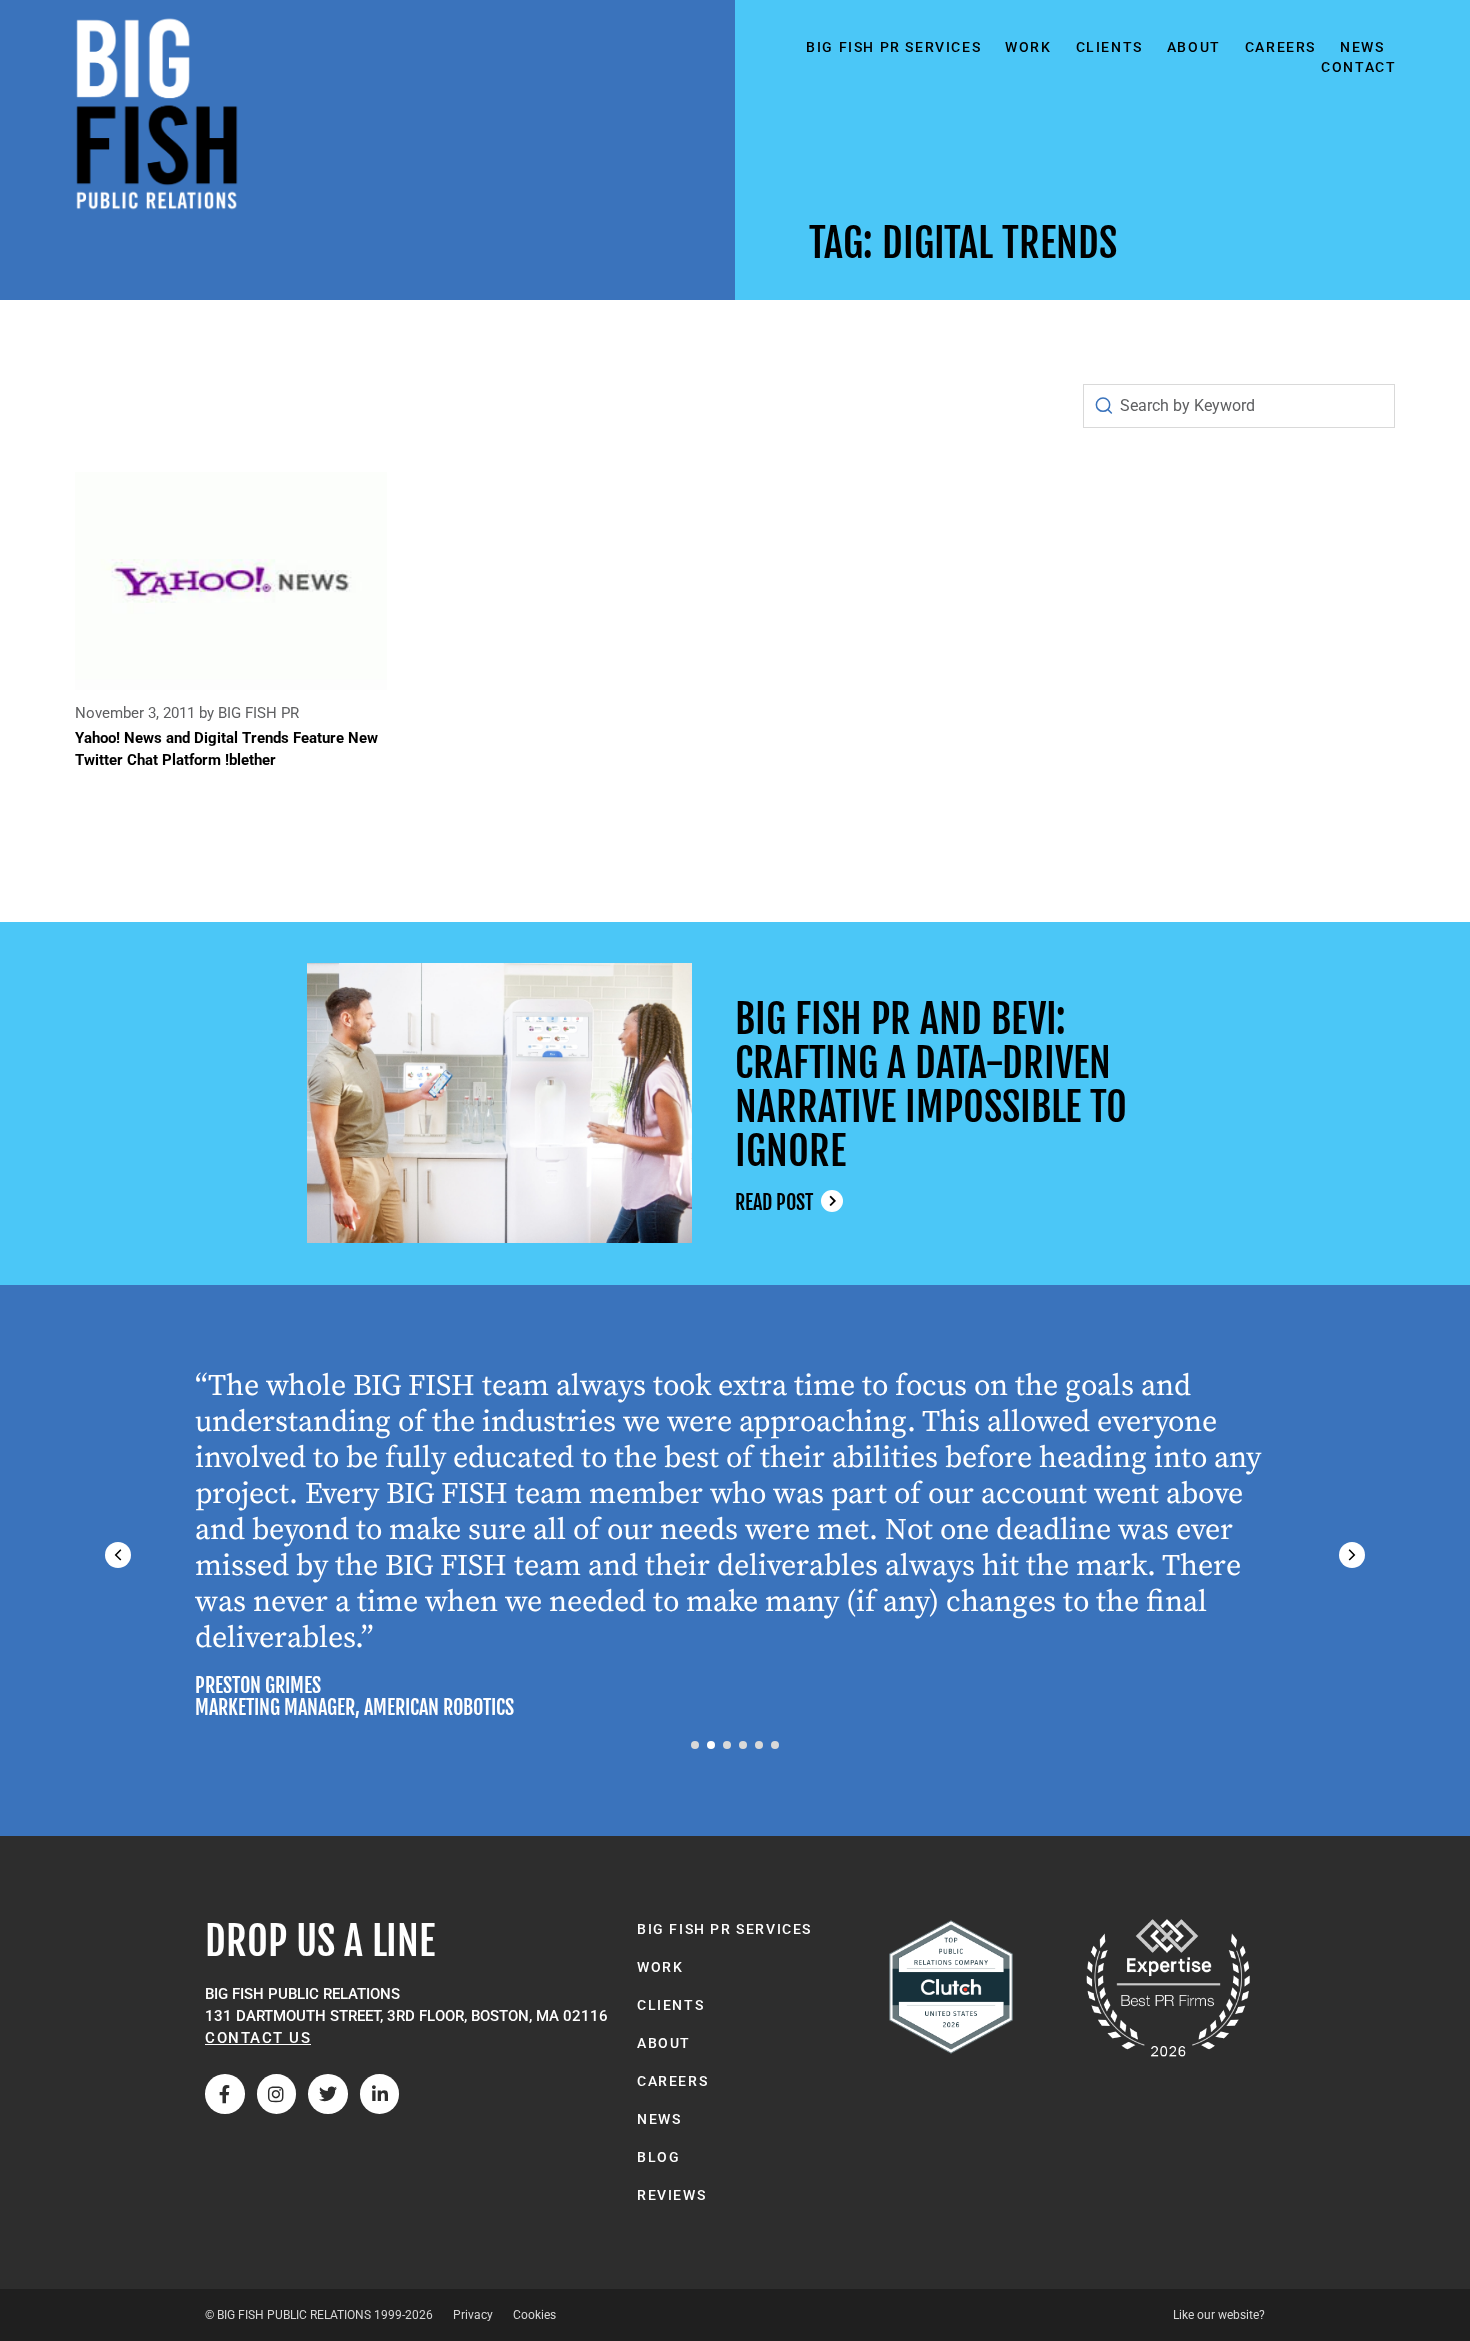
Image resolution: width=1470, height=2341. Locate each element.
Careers (1280, 47)
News (1362, 47)
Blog (658, 2157)
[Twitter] (328, 2094)
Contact (1358, 67)
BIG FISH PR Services (893, 47)
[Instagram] (277, 2094)
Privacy (473, 2315)
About (1194, 47)
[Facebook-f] (225, 2094)
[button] (1352, 1555)
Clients (1109, 47)
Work (1028, 47)
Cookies (534, 2315)
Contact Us (258, 2038)
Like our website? (1219, 2315)
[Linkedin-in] (380, 2094)
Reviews (671, 2195)
